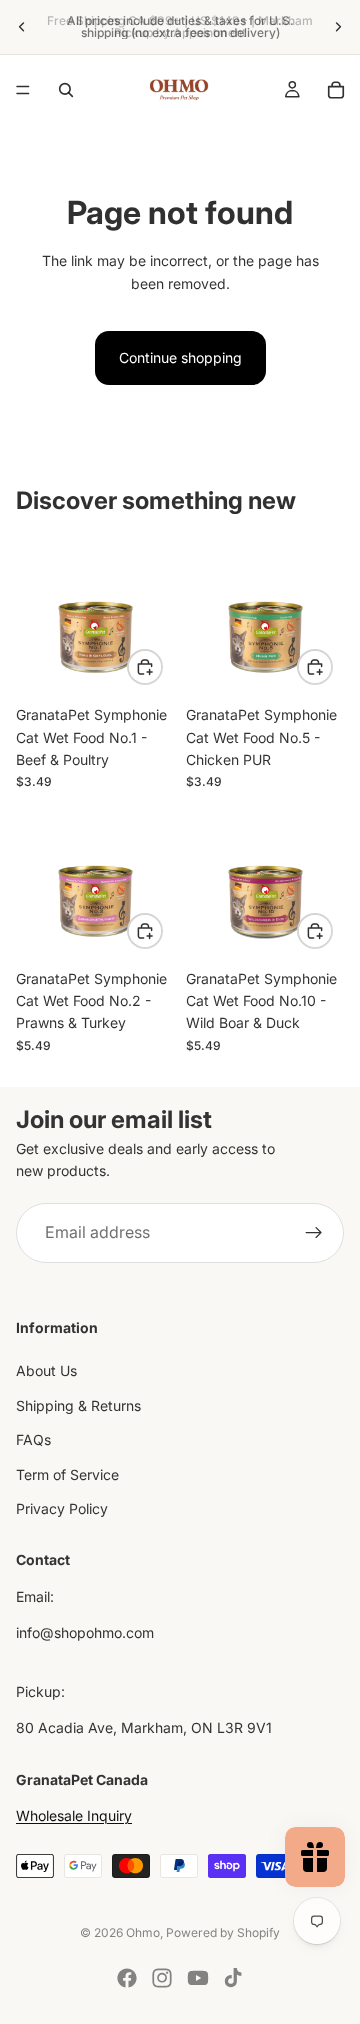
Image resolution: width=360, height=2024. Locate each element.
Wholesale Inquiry (74, 1815)
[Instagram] (162, 1978)
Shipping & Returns (78, 1404)
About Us (46, 1370)
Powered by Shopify (223, 1932)
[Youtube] (198, 1978)
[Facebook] (127, 1978)
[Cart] (336, 90)
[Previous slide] (22, 27)
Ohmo (143, 1932)
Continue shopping (180, 357)
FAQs (33, 1439)
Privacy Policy (62, 1508)
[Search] (66, 90)
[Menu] (23, 90)
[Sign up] (314, 1233)
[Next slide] (338, 27)
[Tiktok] (233, 1978)
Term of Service (67, 1473)
